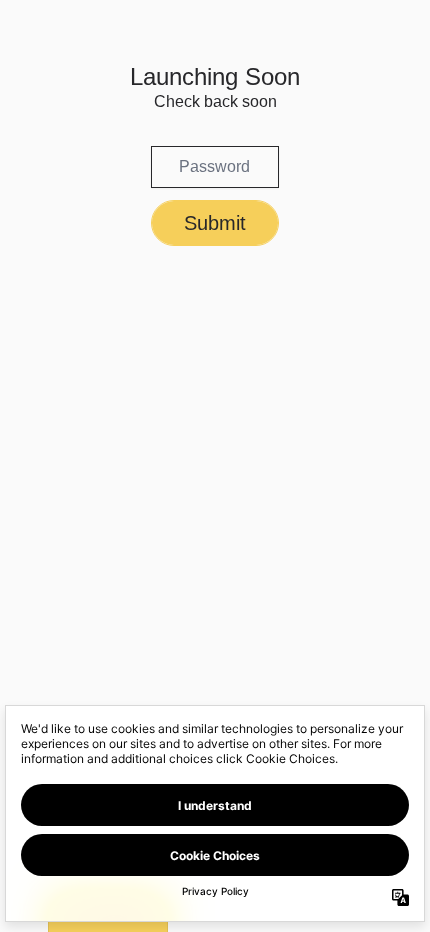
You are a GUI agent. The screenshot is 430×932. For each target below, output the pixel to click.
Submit (215, 223)
